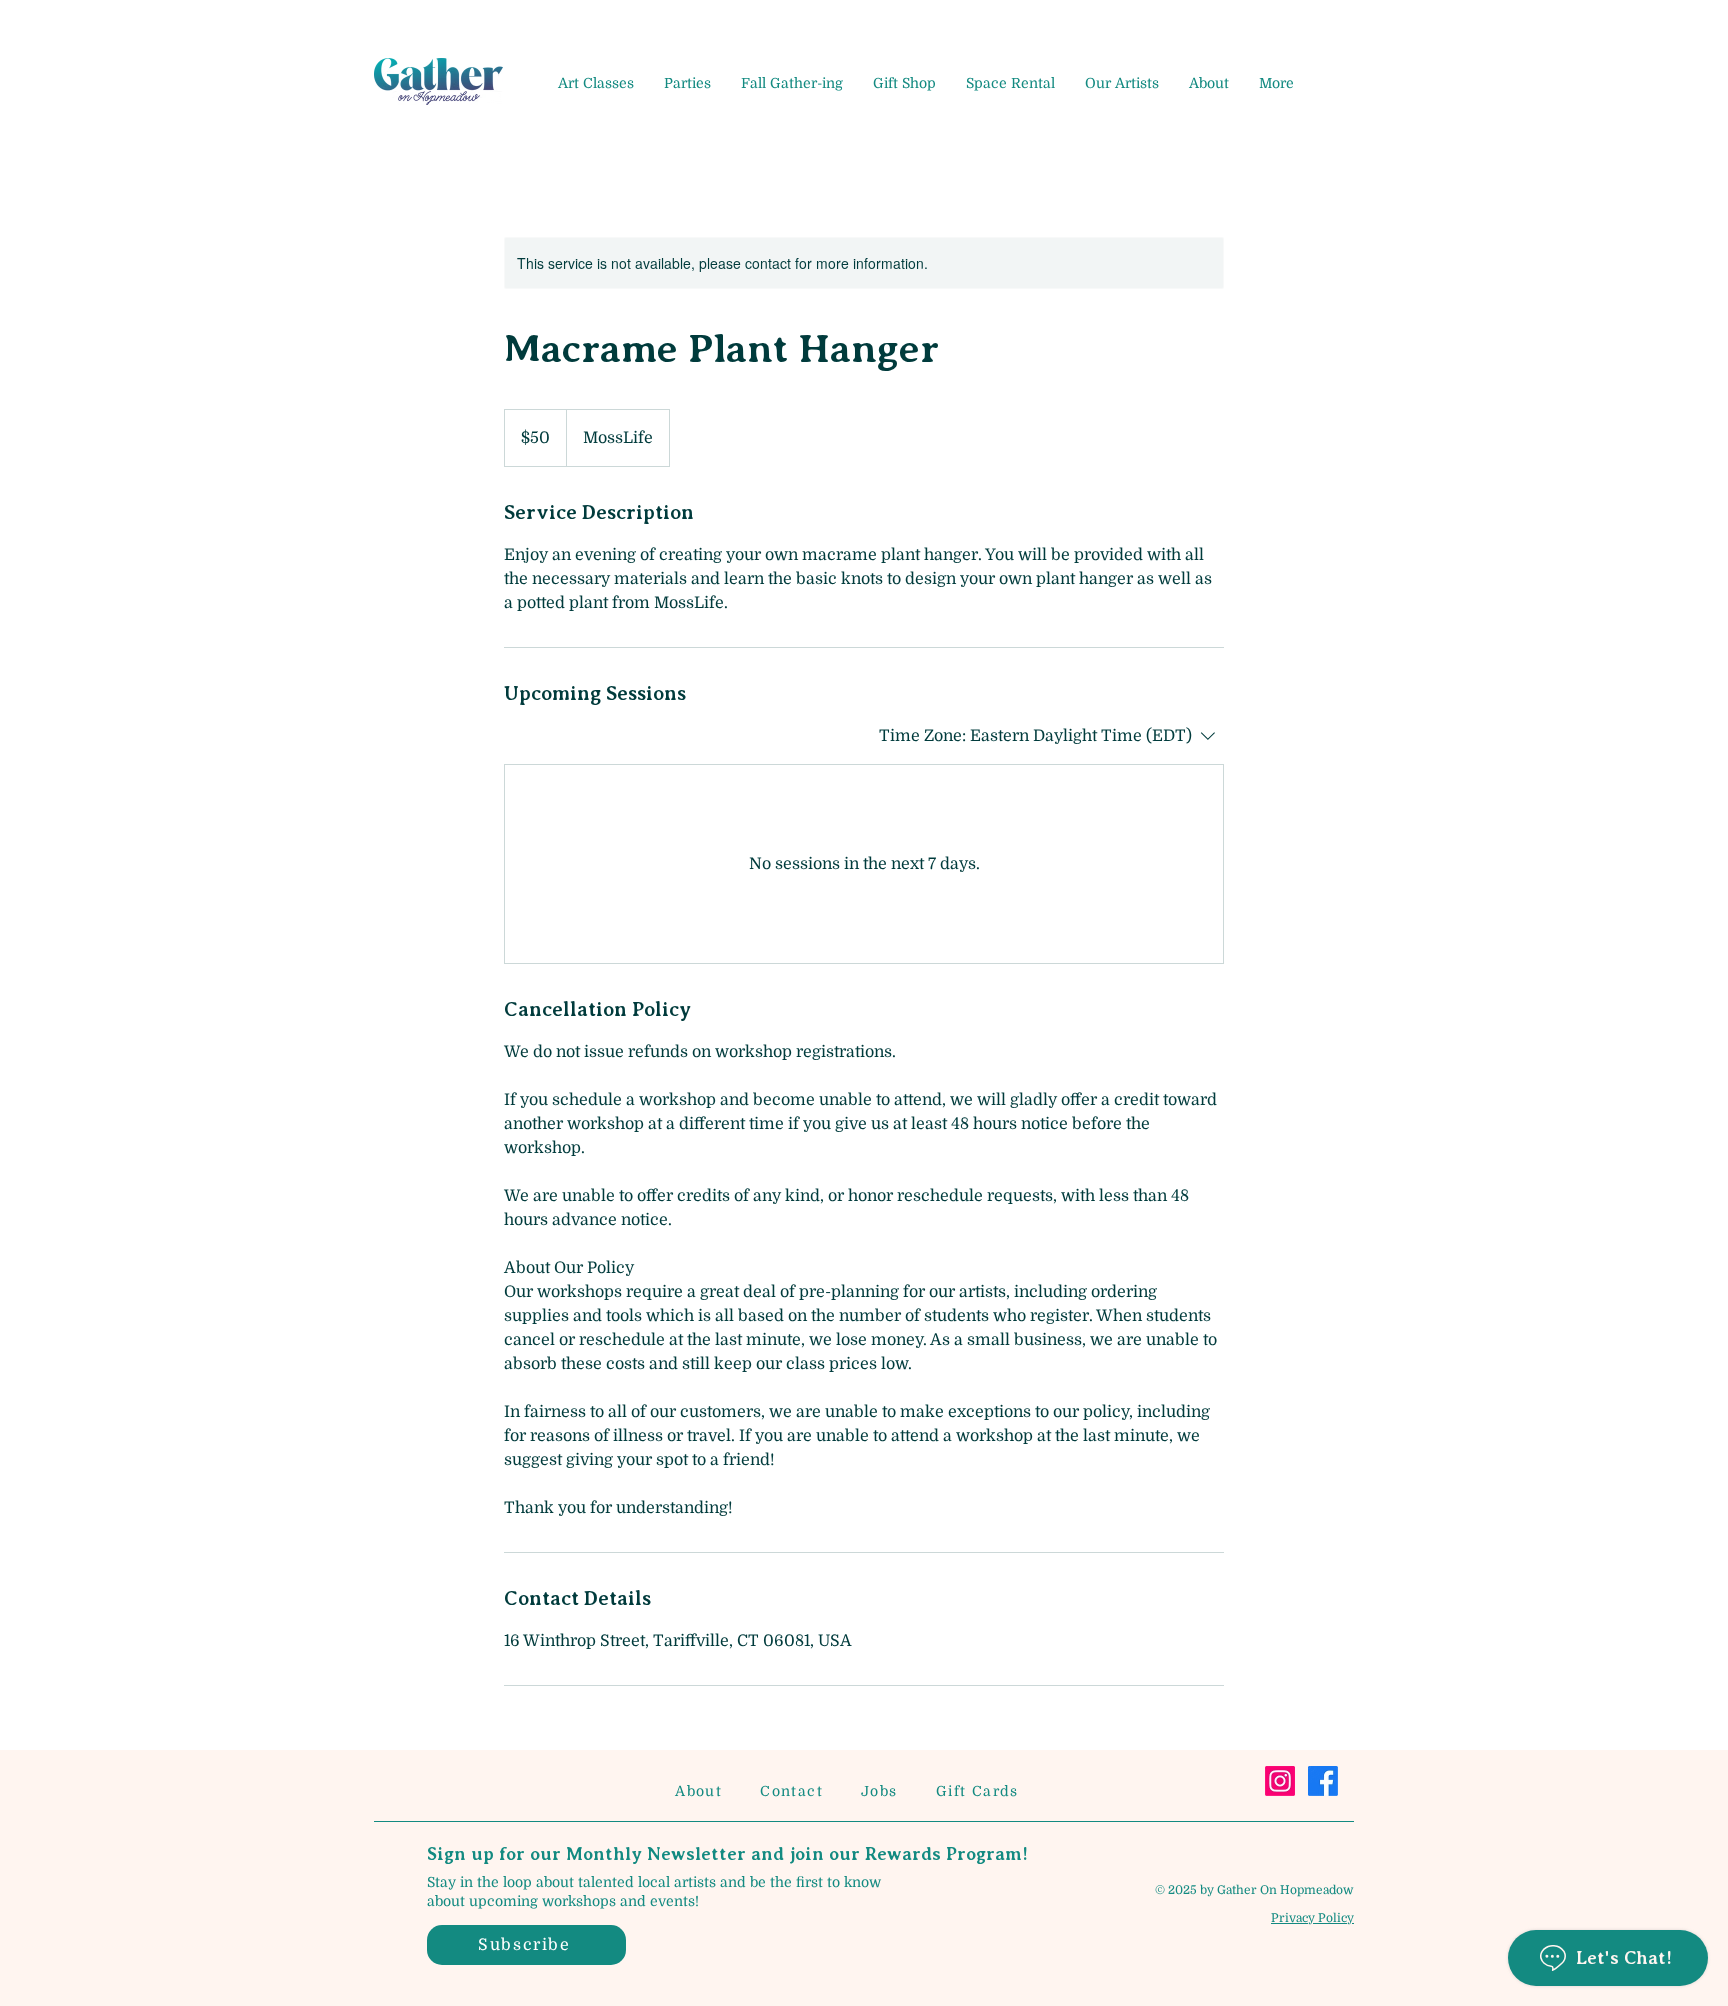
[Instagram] (1280, 1781)
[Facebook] (1323, 1781)
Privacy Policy (1312, 1918)
